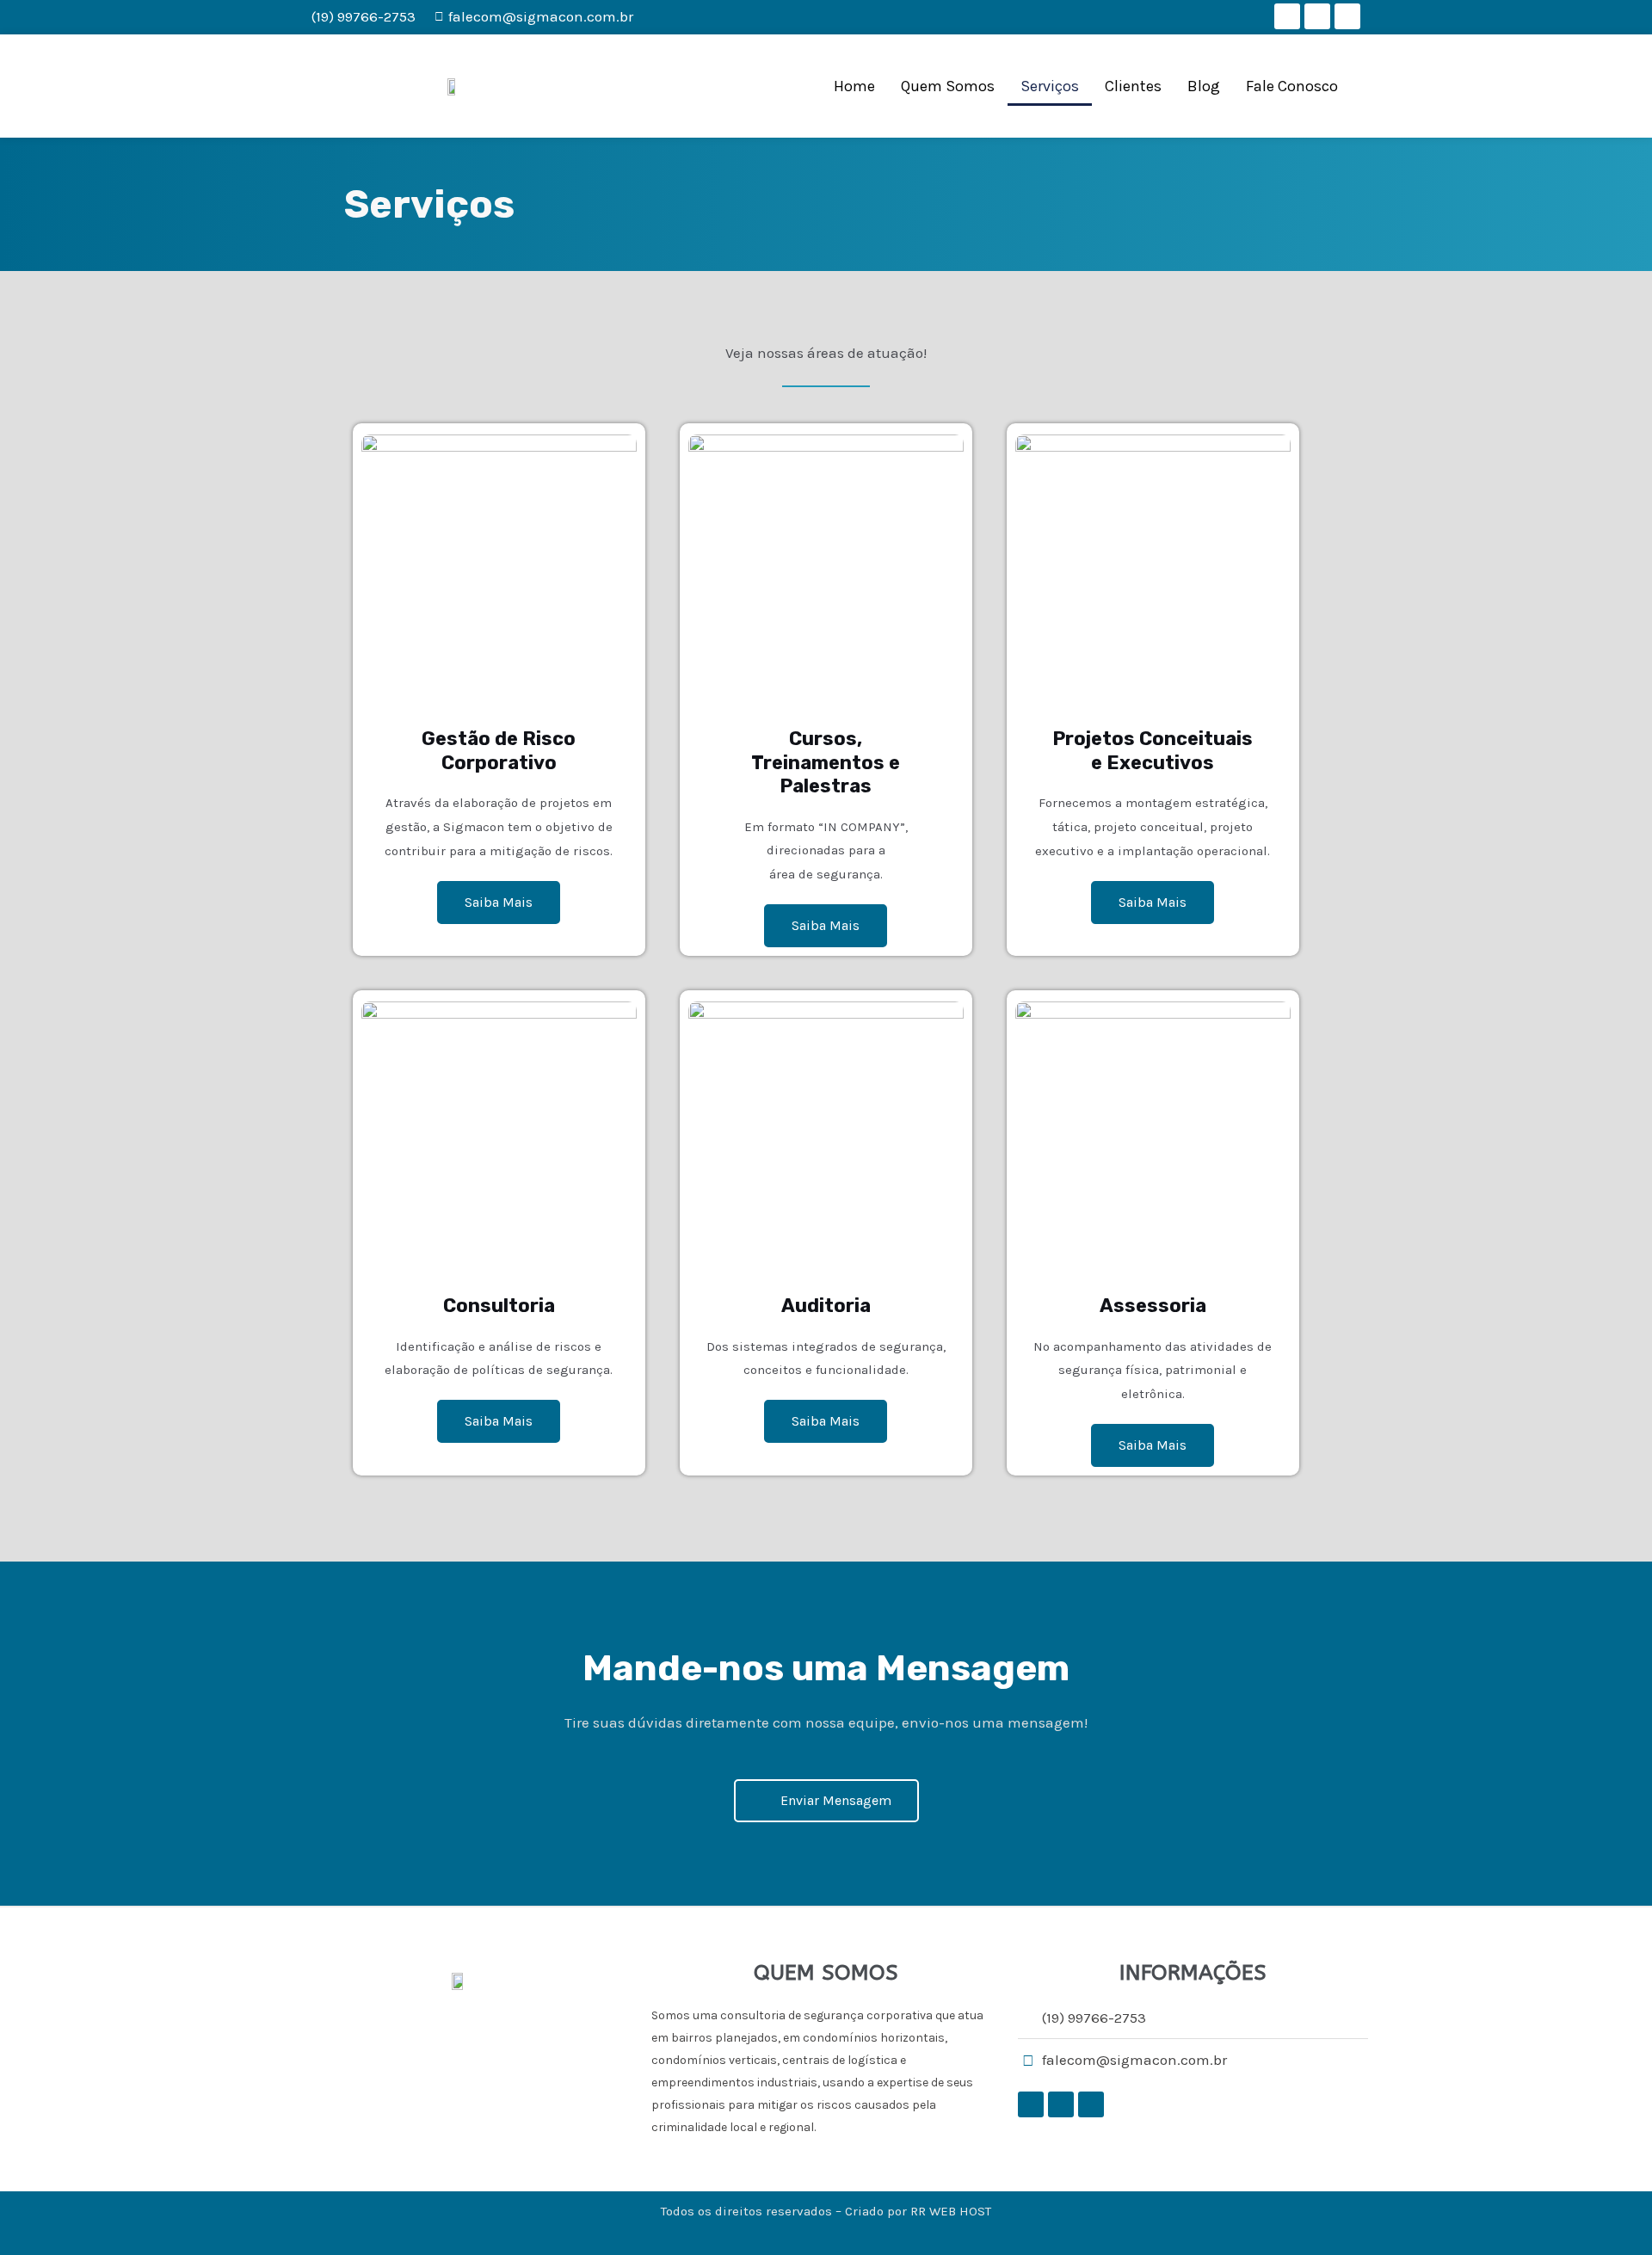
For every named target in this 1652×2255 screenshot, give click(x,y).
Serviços (1050, 86)
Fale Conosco (1292, 86)
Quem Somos (948, 86)
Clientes (1133, 86)
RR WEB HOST (951, 2211)
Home (854, 86)
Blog (1204, 86)
